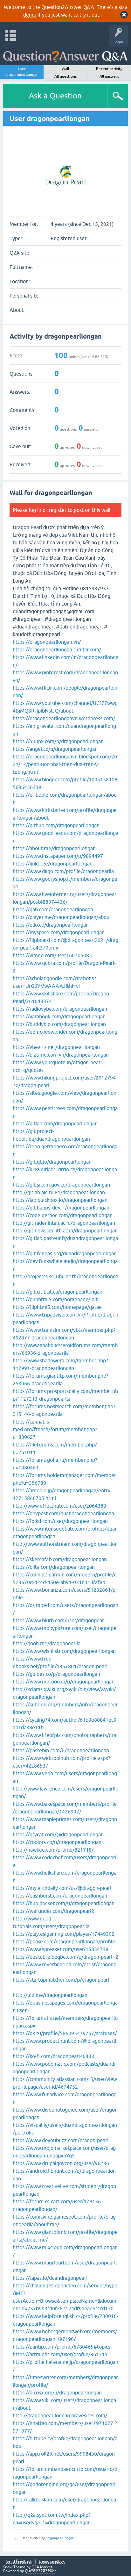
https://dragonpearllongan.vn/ (47, 642)
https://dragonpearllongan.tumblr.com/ (57, 649)
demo (30, 15)
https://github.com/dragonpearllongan (56, 825)
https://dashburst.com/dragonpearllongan (60, 1896)
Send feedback (19, 2562)
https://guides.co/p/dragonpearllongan (56, 1674)
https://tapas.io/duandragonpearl (50, 2278)
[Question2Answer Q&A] (65, 54)
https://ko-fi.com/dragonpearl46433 (53, 2056)
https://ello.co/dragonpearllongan (51, 925)
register (58, 510)
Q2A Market (42, 2567)
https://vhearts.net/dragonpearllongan (56, 1047)
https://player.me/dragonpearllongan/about (62, 917)
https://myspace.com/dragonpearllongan (59, 932)
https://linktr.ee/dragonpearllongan (53, 864)
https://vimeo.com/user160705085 (52, 955)
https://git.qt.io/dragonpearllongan (52, 1162)
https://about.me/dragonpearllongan (54, 848)
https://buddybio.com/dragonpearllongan (59, 1024)
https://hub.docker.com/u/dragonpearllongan (64, 1903)
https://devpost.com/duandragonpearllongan (63, 1513)
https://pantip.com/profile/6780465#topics (62, 2347)
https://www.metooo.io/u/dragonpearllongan (64, 1682)
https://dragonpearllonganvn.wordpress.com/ (64, 718)
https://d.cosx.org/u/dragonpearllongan (57, 2393)
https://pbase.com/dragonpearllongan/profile (64, 1941)
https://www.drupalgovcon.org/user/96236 (61, 2163)
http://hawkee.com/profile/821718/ (53, 1850)
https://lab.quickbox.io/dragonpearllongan (60, 1200)
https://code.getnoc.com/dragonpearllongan (63, 1215)
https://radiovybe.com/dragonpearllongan (60, 1009)
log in (35, 510)
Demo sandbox (52, 2562)
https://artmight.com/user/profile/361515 (60, 2354)
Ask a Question (55, 96)
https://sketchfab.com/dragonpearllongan (60, 1559)
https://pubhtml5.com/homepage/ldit (55, 1299)
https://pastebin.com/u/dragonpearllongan (61, 1750)
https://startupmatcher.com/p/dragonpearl (61, 1980)
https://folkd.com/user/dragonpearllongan (60, 1521)
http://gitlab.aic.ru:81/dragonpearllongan (59, 1192)
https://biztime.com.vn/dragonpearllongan (61, 1055)
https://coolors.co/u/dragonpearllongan (57, 1842)
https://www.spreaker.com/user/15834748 (61, 1949)
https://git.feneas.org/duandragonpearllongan (65, 1253)
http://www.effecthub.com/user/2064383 (59, 1506)
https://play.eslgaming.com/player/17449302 (64, 1934)
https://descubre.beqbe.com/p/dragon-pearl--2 (65, 1957)
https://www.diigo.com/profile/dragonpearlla (63, 871)
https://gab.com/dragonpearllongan (53, 909)
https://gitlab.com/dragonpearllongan (55, 1123)
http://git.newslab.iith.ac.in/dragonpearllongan (65, 1231)
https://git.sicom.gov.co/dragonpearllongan (61, 1185)
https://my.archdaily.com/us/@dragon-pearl (62, 1888)
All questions (65, 76)
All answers (109, 76)
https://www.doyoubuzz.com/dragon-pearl (61, 2140)
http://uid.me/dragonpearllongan (50, 1995)
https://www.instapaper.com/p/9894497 (58, 856)
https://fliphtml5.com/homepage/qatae (57, 1307)
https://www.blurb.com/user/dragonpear (58, 1620)
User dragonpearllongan (22, 72)
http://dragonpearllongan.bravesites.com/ (60, 2415)
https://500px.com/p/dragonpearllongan (58, 741)
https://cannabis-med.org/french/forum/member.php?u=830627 (55, 1429)
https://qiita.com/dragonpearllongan (54, 1567)
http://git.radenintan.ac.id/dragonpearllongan (64, 1223)
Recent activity (109, 69)
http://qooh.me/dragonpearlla (47, 1643)
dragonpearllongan (60, 2538)
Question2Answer (40, 2571)
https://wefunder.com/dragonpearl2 (53, 1911)
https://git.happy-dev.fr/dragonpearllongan (61, 1208)
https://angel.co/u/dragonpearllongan (55, 749)
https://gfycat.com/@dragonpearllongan (58, 1834)
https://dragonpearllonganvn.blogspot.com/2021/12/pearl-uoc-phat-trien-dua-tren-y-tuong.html (65, 764)
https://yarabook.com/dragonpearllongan (59, 1016)
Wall (65, 69)
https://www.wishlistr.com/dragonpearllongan (64, 1651)
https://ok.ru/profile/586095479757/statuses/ (65, 2033)
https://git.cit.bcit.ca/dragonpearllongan (58, 1292)
